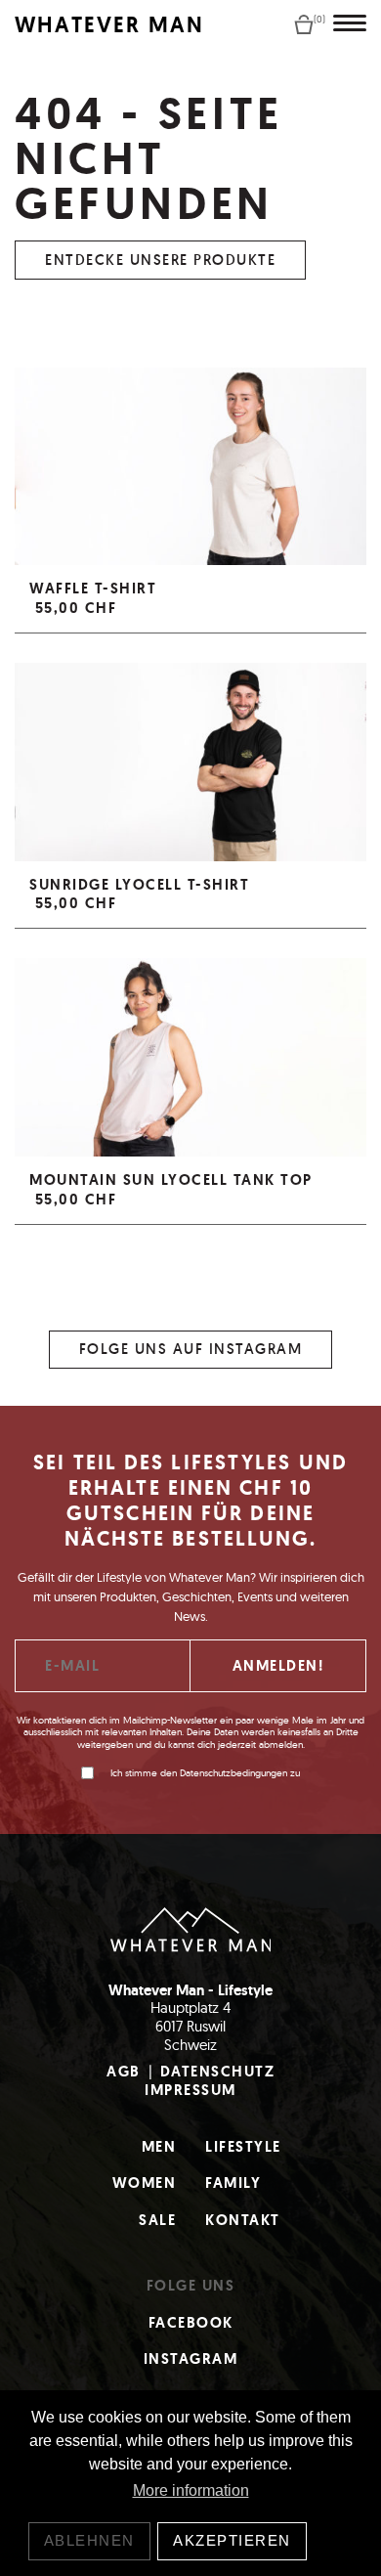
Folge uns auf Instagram (191, 1349)
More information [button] (191, 2490)
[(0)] (304, 23)
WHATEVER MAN (109, 25)
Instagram (191, 2359)
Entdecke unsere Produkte (160, 260)
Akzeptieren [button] (232, 2540)
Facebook (191, 2323)
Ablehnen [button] (89, 2540)
